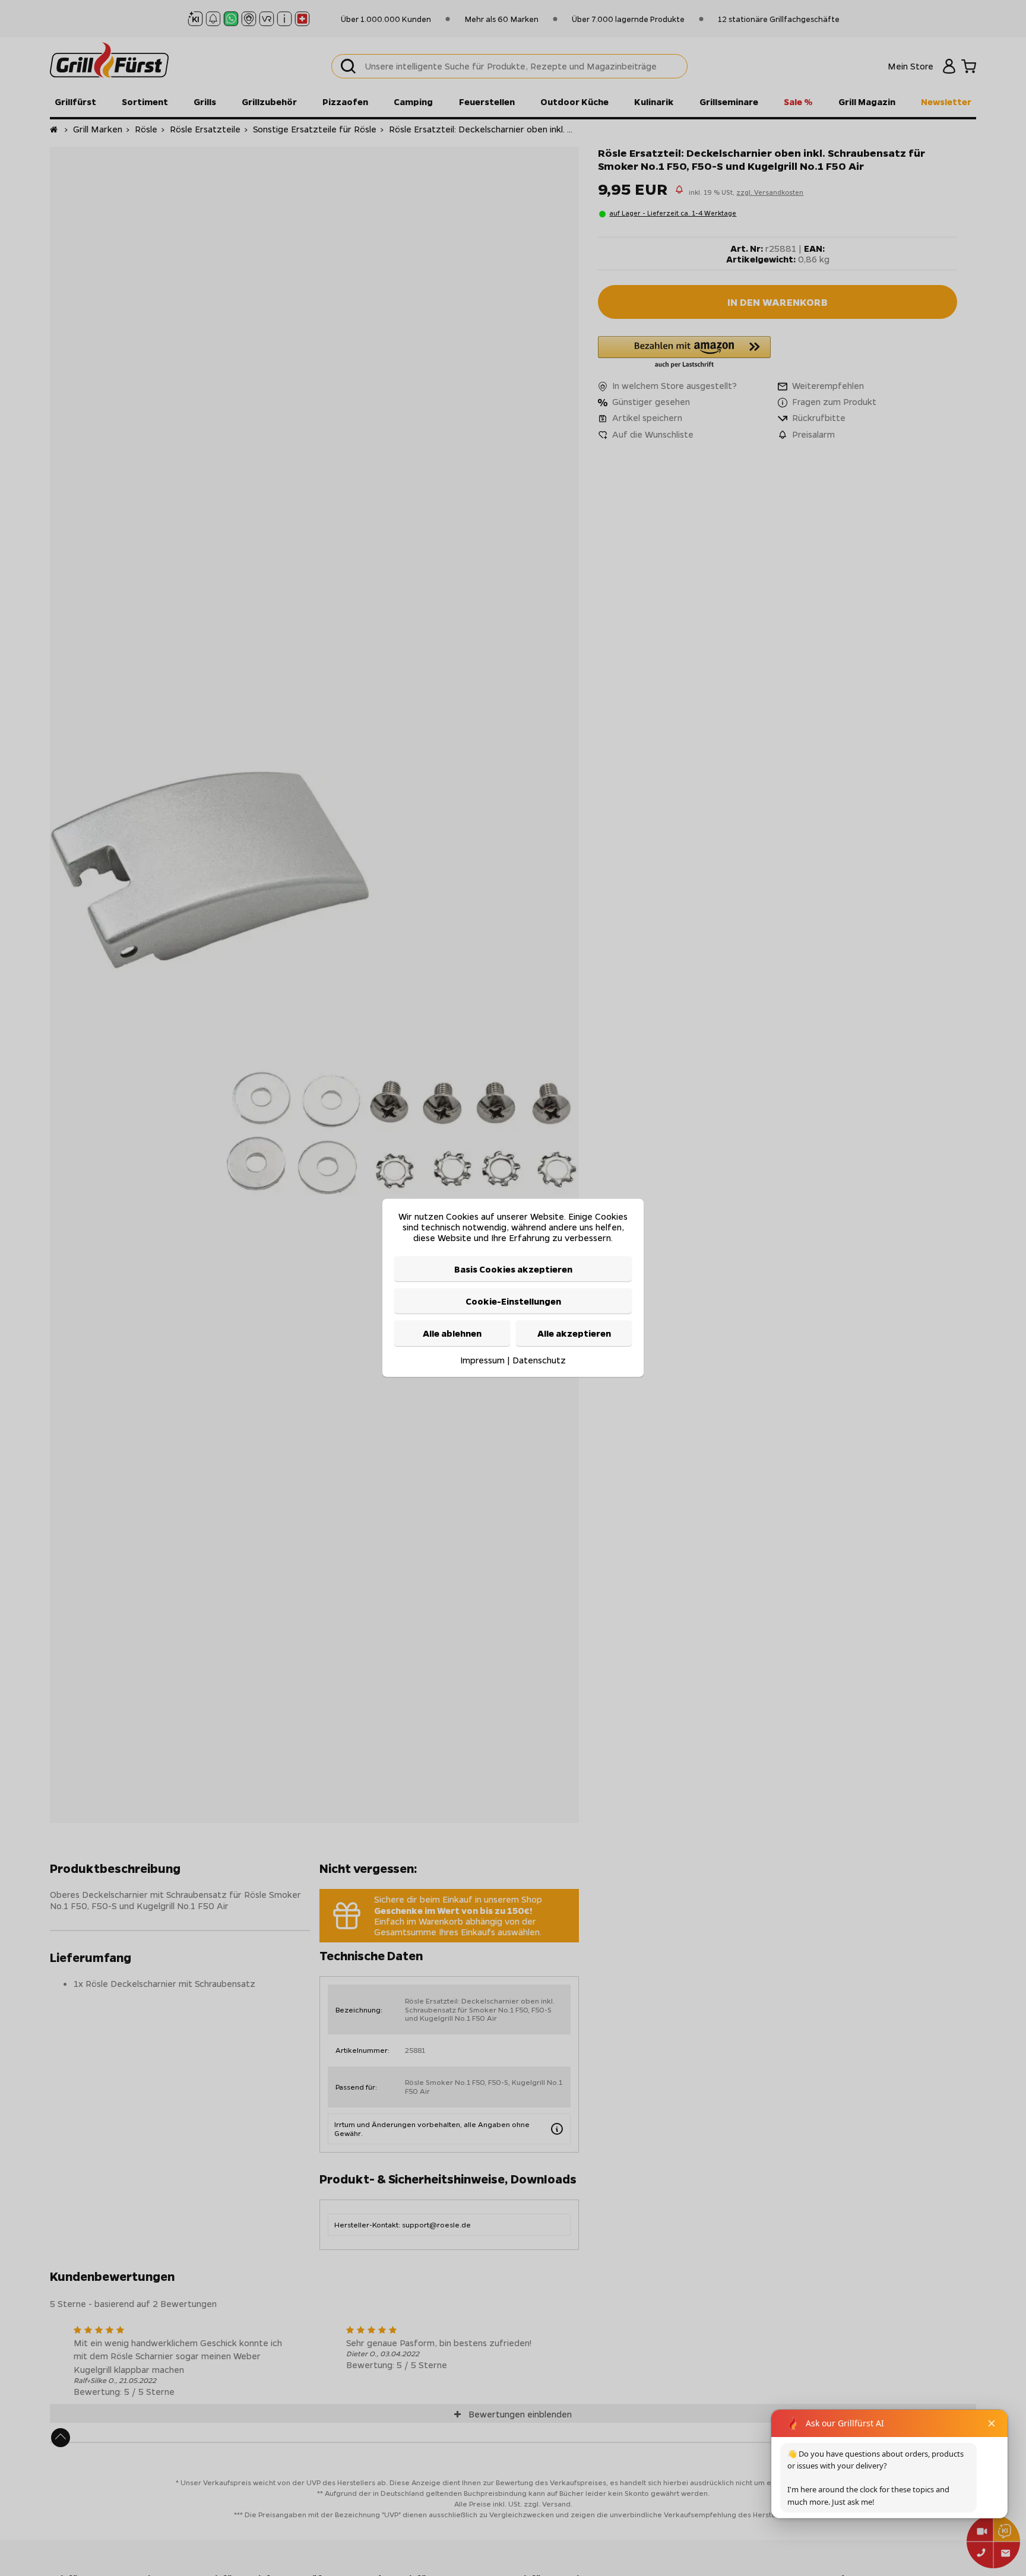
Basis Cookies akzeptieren (513, 1269)
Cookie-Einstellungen (513, 1301)
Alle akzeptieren (574, 1334)
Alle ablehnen (452, 1334)
